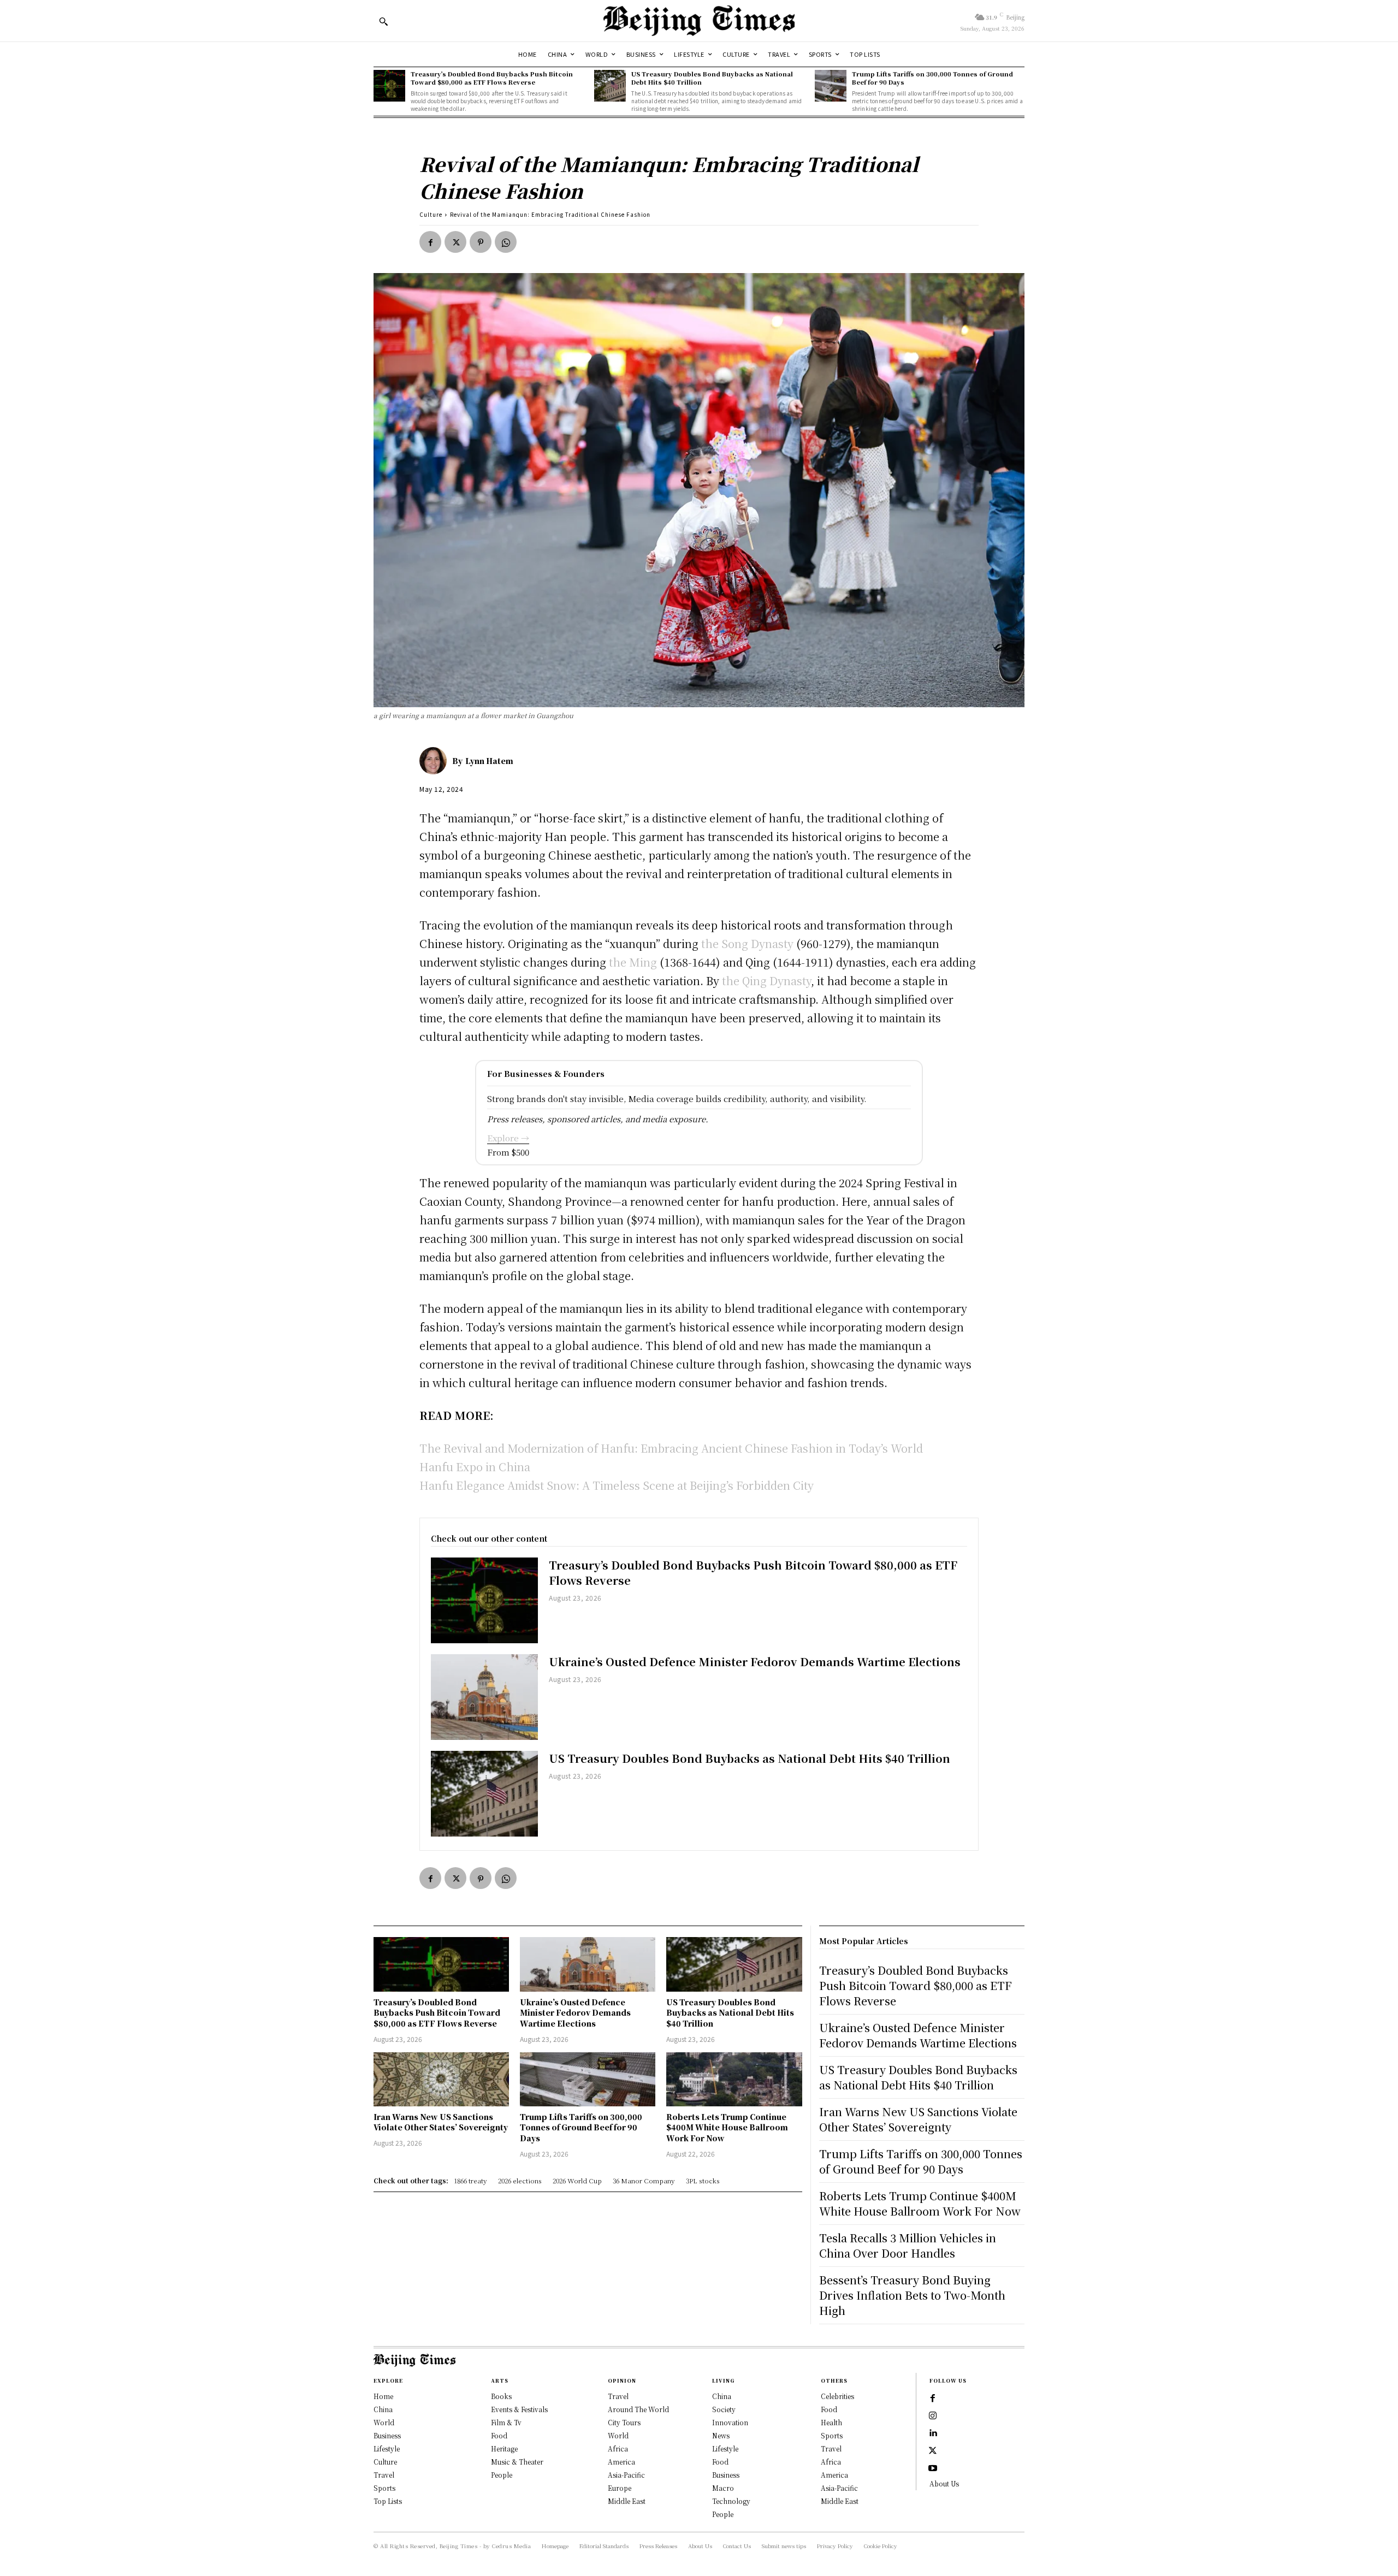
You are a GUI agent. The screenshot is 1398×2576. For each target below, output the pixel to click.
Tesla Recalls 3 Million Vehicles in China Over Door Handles (908, 2245)
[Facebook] (430, 242)
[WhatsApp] (506, 242)
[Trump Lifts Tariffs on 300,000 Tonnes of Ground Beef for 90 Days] (831, 86)
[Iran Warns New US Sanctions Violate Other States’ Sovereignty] (441, 2079)
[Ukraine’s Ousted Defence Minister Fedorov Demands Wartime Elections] (484, 1697)
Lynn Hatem (489, 761)
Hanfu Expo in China (475, 1467)
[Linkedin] (933, 2433)
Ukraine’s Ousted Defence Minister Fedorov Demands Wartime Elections (755, 1662)
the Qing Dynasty (766, 981)
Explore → (508, 1138)
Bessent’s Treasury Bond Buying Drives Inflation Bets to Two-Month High (912, 2295)
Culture (431, 214)
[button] (383, 21)
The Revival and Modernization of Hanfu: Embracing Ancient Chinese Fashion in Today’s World (671, 1448)
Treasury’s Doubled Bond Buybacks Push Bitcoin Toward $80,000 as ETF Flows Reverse (492, 78)
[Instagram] (933, 2416)
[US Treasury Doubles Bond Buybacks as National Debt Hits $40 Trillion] (610, 86)
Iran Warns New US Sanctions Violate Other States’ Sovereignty (441, 2122)
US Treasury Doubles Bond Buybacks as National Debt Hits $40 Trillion (712, 78)
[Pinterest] (481, 242)
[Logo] (699, 21)
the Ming (634, 962)
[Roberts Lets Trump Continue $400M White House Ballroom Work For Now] (734, 2079)
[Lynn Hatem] (436, 761)
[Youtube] (933, 2468)
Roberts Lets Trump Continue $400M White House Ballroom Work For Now (727, 2127)
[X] (455, 242)
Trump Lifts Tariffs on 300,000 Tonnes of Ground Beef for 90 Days (932, 78)
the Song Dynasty (747, 943)
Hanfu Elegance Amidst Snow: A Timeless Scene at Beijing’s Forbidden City (617, 1485)
